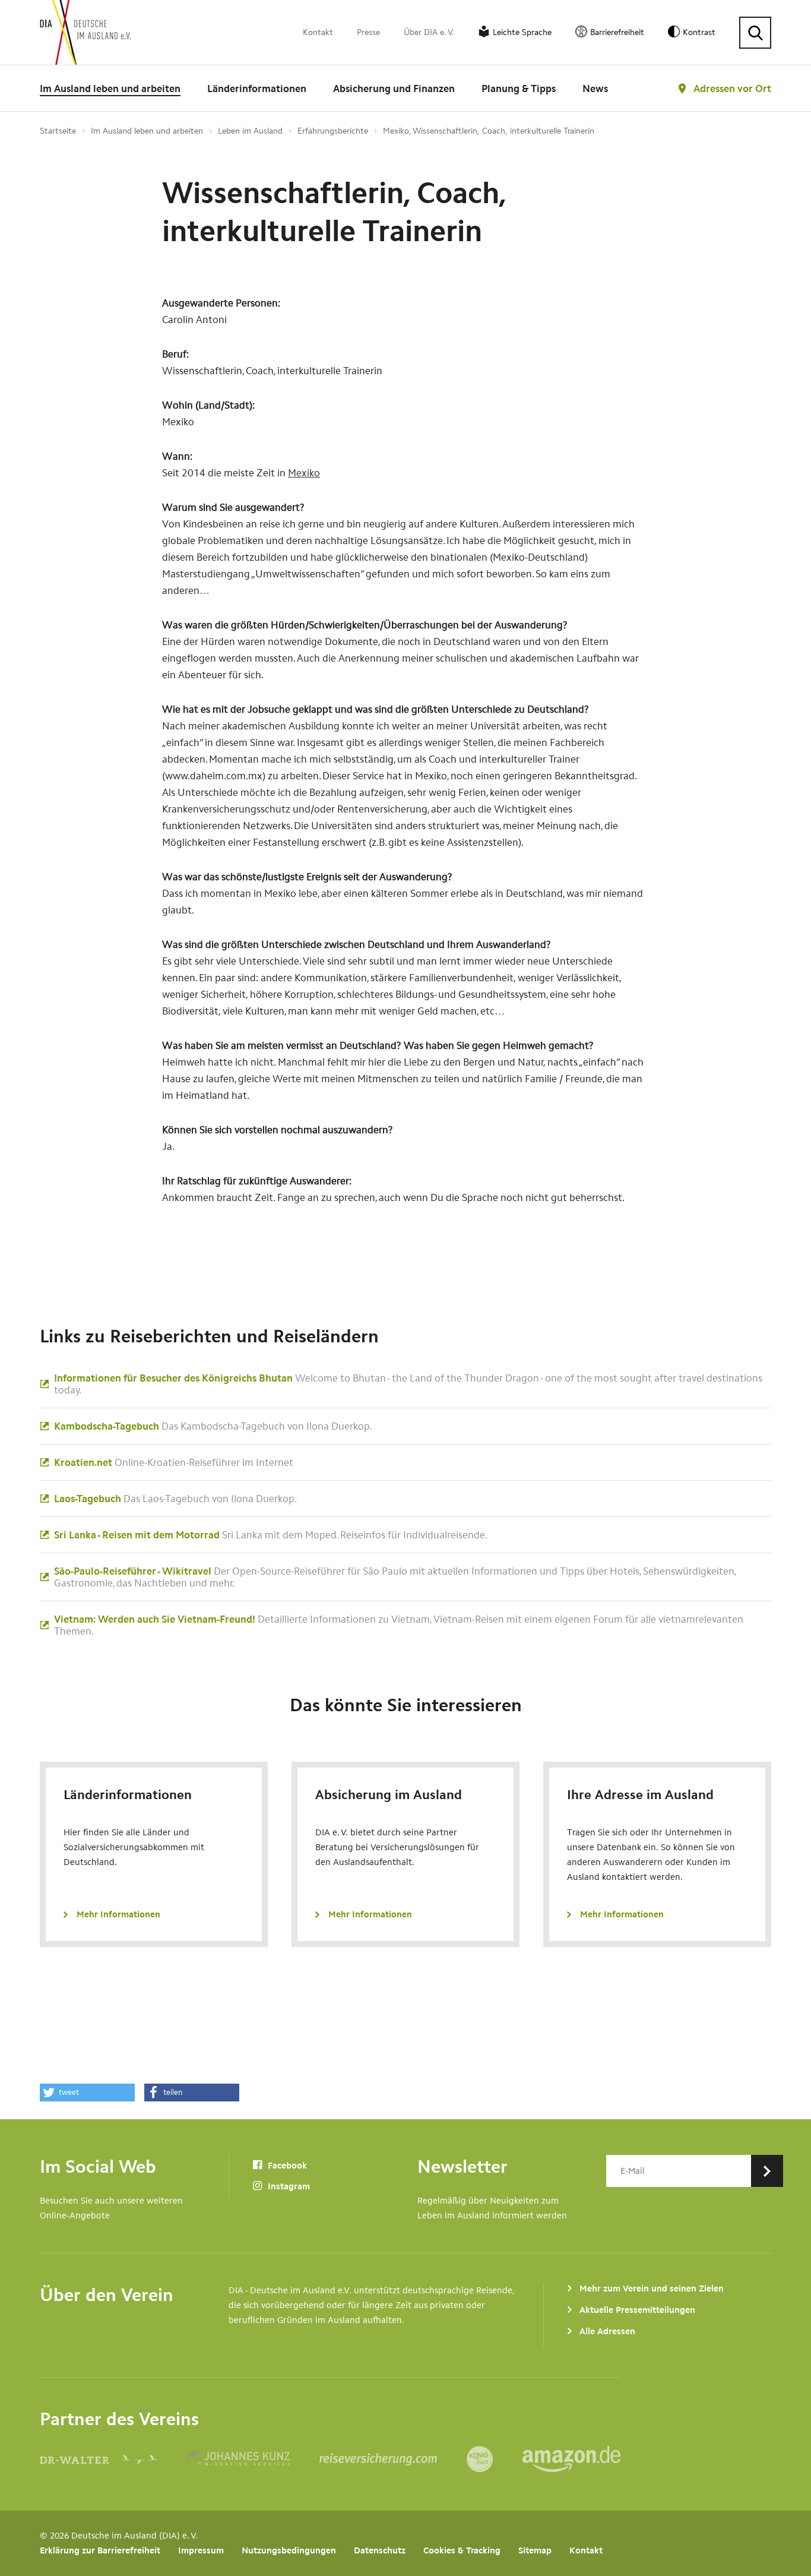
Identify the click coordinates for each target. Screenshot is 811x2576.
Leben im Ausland (250, 131)
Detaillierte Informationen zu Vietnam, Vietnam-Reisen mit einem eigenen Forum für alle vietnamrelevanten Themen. (399, 1625)
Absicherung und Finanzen (394, 88)
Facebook (286, 2166)
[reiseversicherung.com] (393, 2459)
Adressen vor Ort (732, 88)
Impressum (201, 2550)
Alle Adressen (607, 2331)
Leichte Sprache (522, 32)
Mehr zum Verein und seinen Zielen (652, 2289)
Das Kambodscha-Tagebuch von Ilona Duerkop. (213, 1426)
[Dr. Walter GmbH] (113, 2459)
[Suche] (755, 33)
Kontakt (318, 32)
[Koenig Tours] (495, 2459)
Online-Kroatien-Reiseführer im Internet (174, 1462)
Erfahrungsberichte (333, 131)
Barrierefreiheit (617, 32)
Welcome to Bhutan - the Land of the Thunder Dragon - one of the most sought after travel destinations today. (408, 1384)
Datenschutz (380, 2550)
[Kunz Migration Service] (253, 2459)
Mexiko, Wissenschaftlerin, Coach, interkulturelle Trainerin (489, 131)
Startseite (58, 131)
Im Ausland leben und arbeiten (110, 88)
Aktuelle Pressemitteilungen (637, 2310)
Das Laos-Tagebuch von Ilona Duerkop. (175, 1499)
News (595, 88)
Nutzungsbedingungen (289, 2550)
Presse (368, 32)
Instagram (288, 2186)
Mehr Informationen (118, 1914)
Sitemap (535, 2550)
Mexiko (304, 473)
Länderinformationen (257, 88)
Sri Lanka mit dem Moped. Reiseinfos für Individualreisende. (271, 1535)
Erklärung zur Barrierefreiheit (100, 2550)
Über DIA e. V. (429, 32)
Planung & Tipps (519, 88)
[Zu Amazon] (571, 2459)
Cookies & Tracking (462, 2550)
